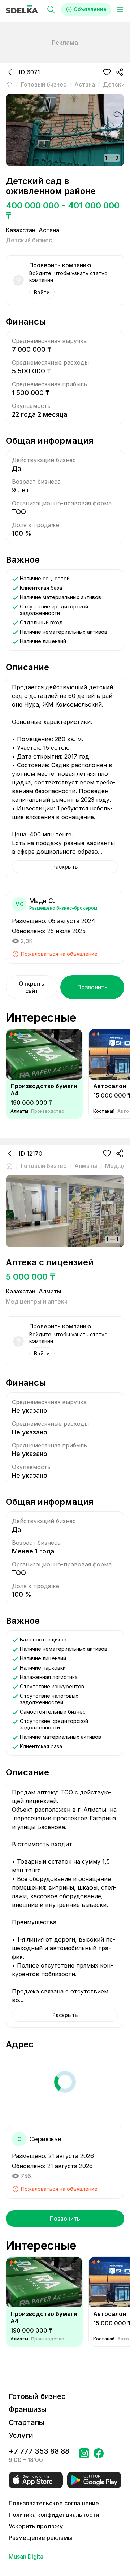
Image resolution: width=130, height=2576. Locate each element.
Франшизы (28, 2409)
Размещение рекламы (40, 2538)
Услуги (21, 2435)
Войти (42, 292)
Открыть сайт (32, 987)
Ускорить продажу (36, 2526)
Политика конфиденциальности (54, 2515)
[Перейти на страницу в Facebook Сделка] (99, 2456)
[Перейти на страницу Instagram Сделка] (84, 2456)
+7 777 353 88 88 (39, 2451)
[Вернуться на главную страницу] (9, 84)
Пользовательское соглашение (54, 2503)
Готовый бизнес (37, 2396)
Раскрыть (65, 867)
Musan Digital (27, 2557)
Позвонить (92, 987)
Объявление (90, 9)
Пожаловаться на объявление (59, 954)
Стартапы (27, 2422)
